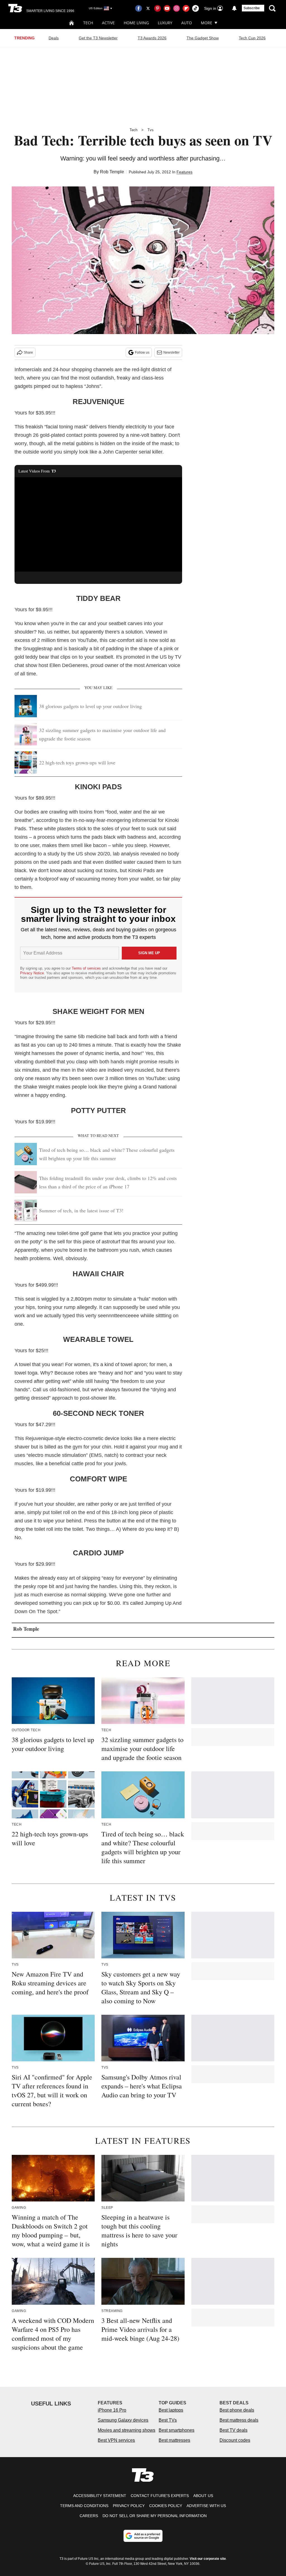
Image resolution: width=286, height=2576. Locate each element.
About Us (203, 2496)
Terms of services (87, 968)
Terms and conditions (84, 2506)
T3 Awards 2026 (152, 38)
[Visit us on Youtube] (167, 8)
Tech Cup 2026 (252, 38)
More (207, 23)
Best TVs (168, 2420)
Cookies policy (166, 2506)
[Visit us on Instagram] (177, 8)
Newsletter (171, 352)
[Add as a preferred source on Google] (143, 2536)
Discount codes (235, 2440)
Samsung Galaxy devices (123, 2420)
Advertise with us (206, 2506)
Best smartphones (177, 2430)
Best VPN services (116, 2440)
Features (184, 172)
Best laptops (171, 2410)
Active (108, 23)
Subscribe (252, 8)
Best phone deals (237, 2410)
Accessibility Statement (100, 2496)
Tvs (151, 130)
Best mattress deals (239, 2420)
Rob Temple (112, 172)
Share (28, 352)
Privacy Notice (32, 973)
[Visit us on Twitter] (148, 8)
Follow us (142, 352)
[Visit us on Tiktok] (196, 8)
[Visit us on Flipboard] (186, 8)
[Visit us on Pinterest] (158, 8)
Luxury (165, 23)
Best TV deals (233, 2430)
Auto (187, 23)
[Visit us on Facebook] (139, 8)
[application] (98, 524)
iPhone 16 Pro (112, 2410)
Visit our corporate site (208, 2559)
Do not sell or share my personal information (155, 2516)
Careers (89, 2516)
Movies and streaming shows (127, 2430)
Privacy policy (129, 2506)
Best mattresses (174, 2440)
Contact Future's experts (160, 2496)
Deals (54, 38)
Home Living (136, 23)
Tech (88, 23)
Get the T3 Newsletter (98, 38)
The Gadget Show (203, 38)
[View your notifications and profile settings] (234, 8)
